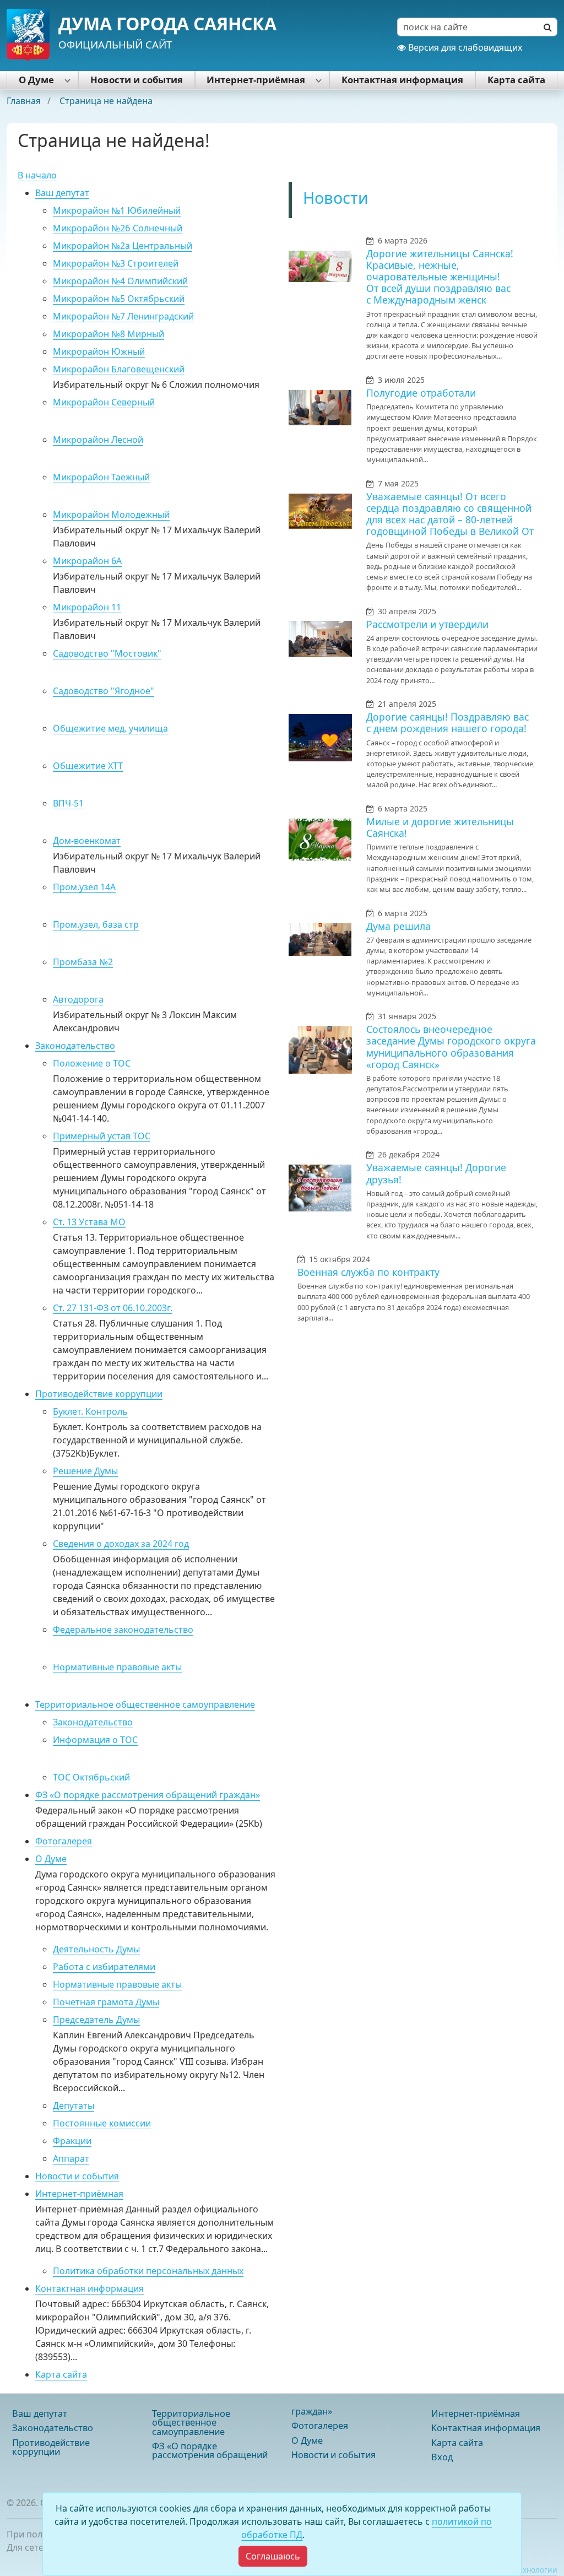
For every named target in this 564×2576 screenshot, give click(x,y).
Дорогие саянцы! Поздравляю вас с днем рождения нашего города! (448, 723)
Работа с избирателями (104, 1967)
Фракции (72, 2141)
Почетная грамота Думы (106, 2002)
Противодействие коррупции (99, 1394)
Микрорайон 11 (87, 607)
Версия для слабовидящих (464, 47)
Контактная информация (402, 80)
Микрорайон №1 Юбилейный (117, 210)
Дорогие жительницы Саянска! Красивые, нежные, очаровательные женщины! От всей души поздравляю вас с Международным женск (440, 277)
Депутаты (74, 2106)
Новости (336, 197)
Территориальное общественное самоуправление (145, 1704)
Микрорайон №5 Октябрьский (119, 299)
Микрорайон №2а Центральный (123, 246)
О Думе (36, 80)
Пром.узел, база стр (96, 924)
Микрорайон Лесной (98, 440)
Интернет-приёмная (256, 80)
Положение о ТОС (92, 1063)
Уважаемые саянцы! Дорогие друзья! (436, 1173)
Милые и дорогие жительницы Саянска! (440, 827)
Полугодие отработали (421, 393)
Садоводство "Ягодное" (104, 691)
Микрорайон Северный (104, 402)
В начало (37, 175)
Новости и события (137, 80)
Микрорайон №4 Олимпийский (120, 281)
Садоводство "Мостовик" (107, 653)
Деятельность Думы (96, 1949)
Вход (442, 2457)
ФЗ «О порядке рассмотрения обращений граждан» (148, 1795)
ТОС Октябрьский (91, 1777)
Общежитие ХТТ (88, 766)
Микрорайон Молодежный (111, 515)
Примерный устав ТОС (102, 1136)
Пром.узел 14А (84, 887)
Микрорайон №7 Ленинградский (123, 316)
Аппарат (71, 2158)
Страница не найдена (106, 101)
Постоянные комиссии (102, 2123)
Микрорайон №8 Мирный (109, 334)
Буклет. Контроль (90, 1411)
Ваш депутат (62, 193)
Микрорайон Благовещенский (119, 369)
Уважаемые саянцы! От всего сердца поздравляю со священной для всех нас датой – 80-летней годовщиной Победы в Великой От (450, 514)
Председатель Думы (96, 2020)
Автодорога (78, 999)
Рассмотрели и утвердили (427, 624)
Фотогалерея (64, 1841)
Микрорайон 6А (87, 561)
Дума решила (398, 926)
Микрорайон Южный (99, 351)
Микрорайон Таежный (101, 477)
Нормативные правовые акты (117, 1667)
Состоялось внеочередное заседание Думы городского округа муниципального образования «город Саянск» (451, 1046)
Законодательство (75, 1046)
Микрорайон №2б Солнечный (118, 228)
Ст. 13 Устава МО (89, 1222)
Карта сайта (516, 80)
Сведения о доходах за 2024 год (121, 1544)
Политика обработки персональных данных (148, 2271)
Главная (25, 101)
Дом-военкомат (87, 841)
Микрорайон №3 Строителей (116, 263)
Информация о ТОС (95, 1740)
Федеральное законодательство (123, 1630)
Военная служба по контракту (368, 1272)
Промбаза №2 (83, 962)
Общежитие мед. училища (110, 728)
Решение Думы (85, 1471)
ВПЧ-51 (68, 803)
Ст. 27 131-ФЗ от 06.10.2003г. (113, 1308)
